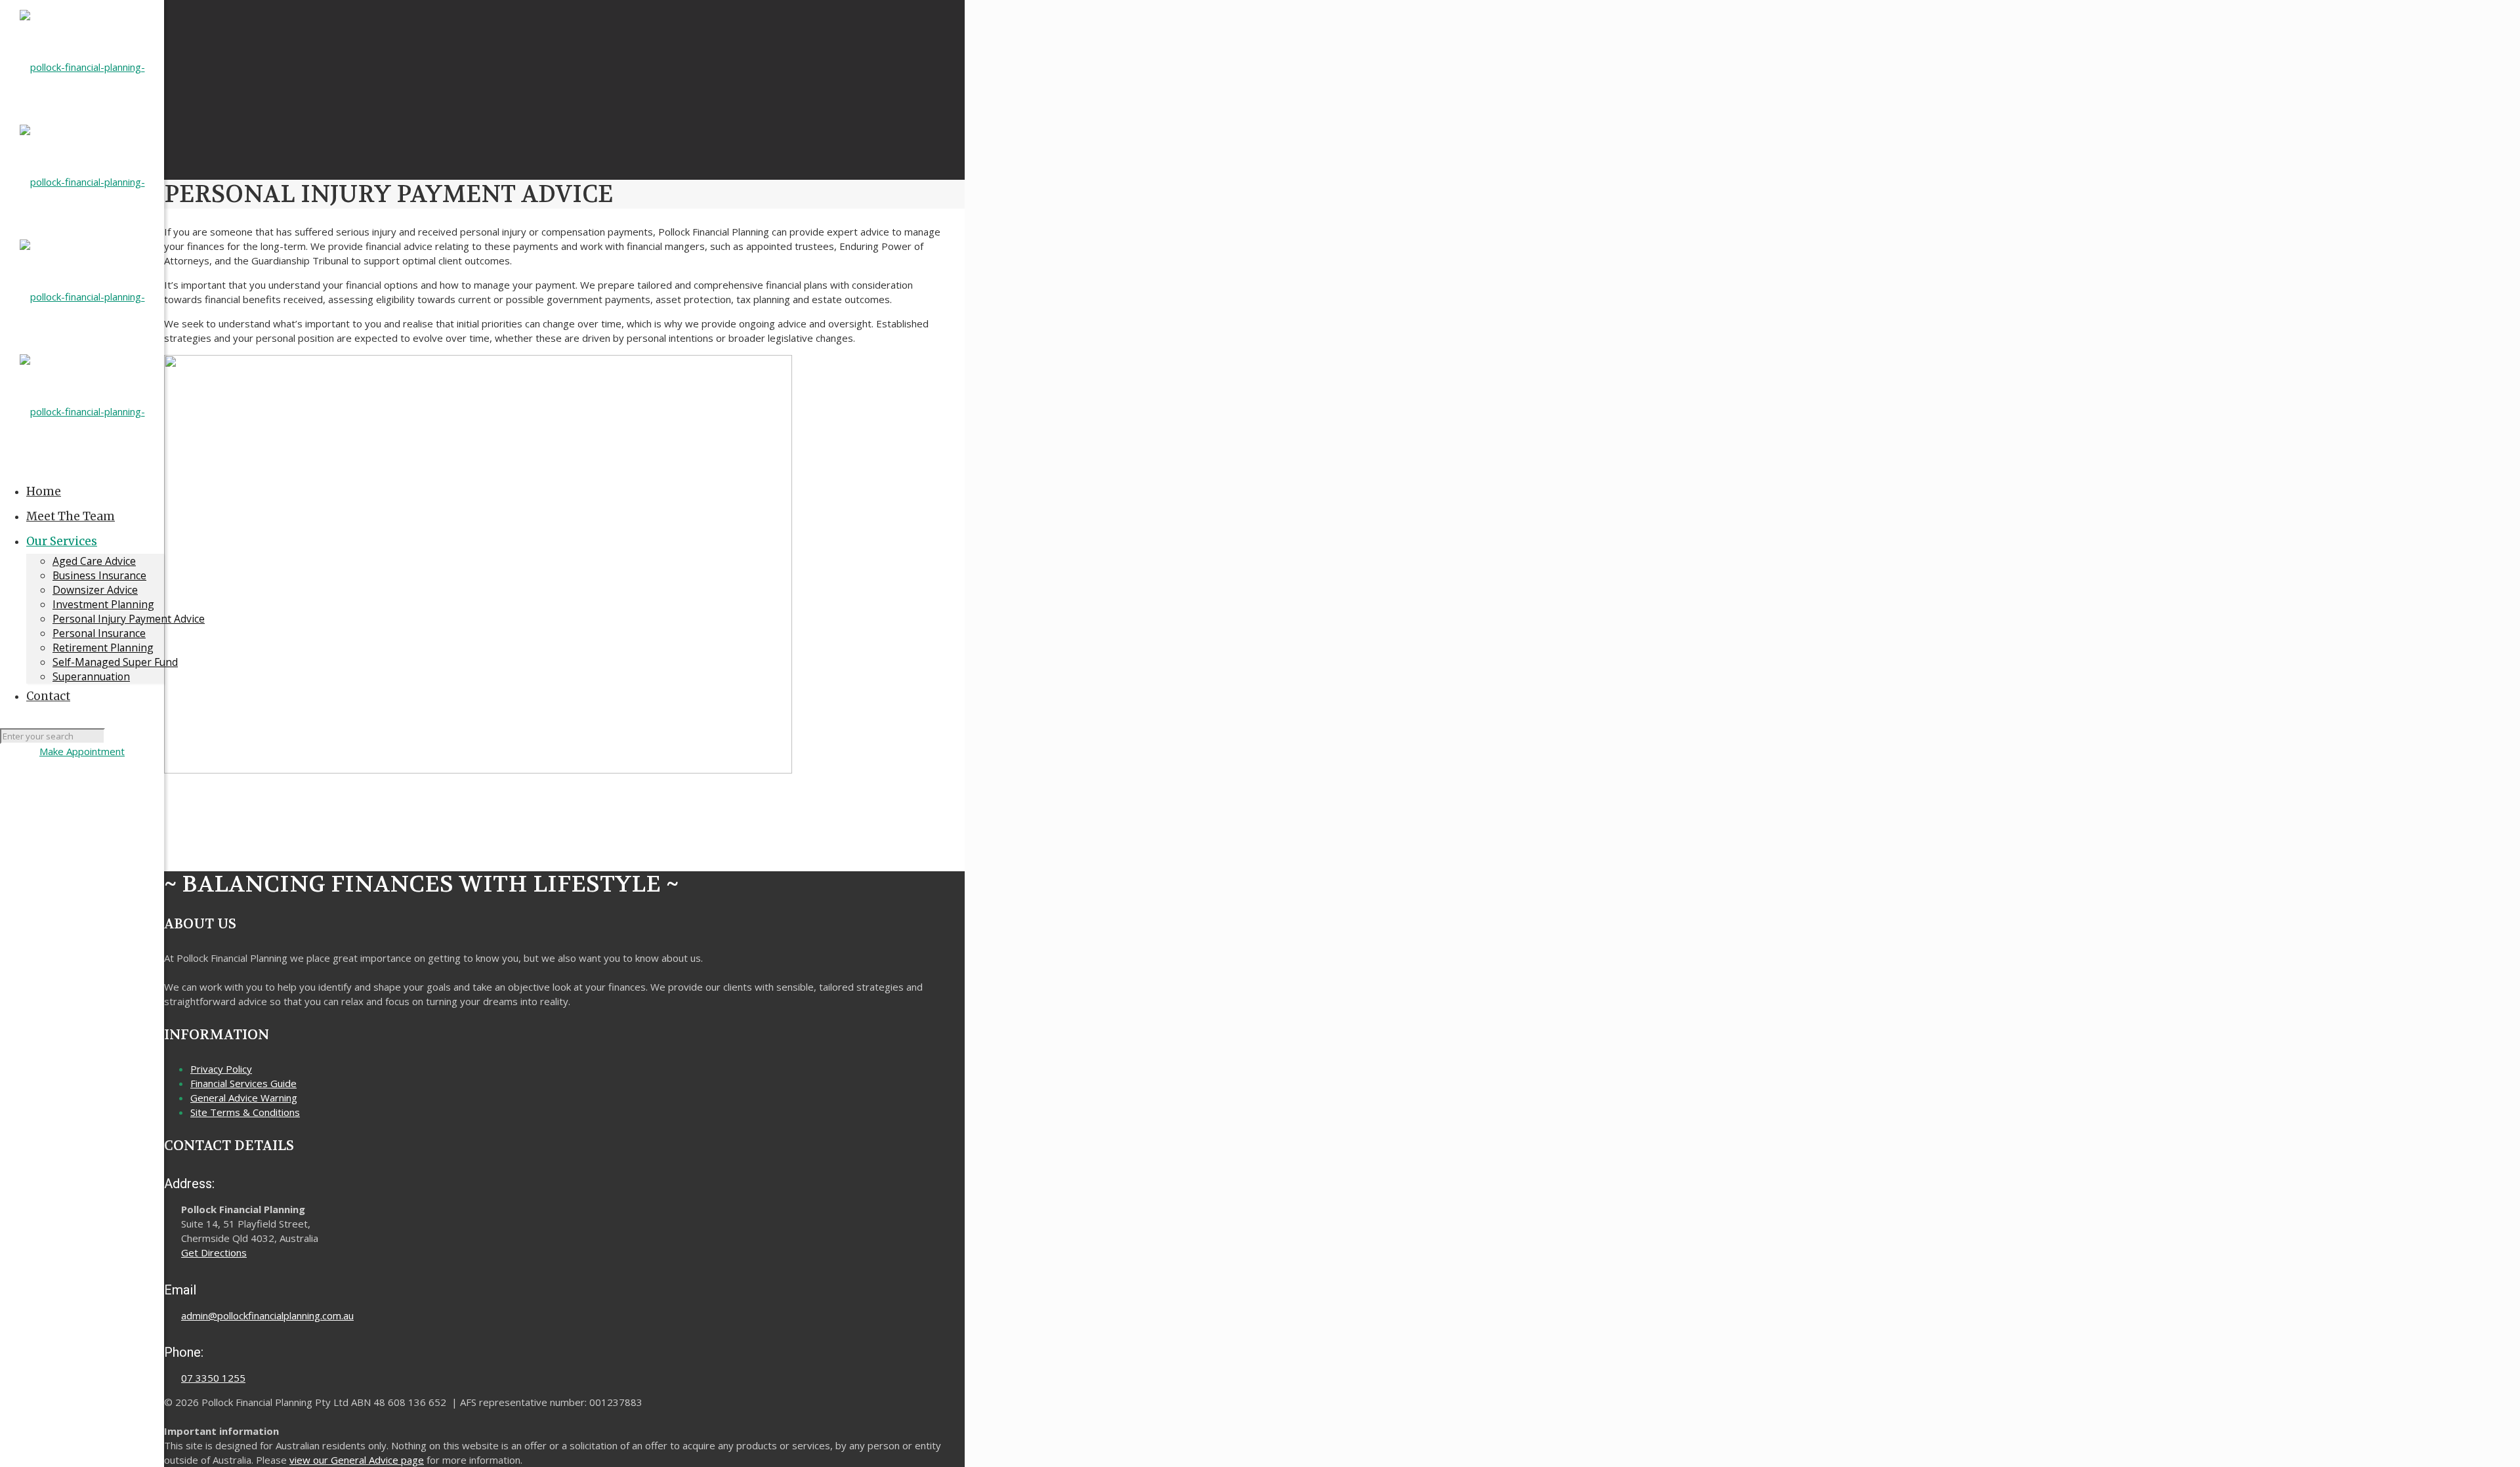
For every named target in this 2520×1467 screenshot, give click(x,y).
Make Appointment (82, 751)
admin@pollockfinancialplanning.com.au (267, 1315)
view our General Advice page (357, 1460)
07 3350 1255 (213, 1378)
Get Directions (214, 1252)
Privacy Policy (221, 1069)
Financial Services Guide (243, 1083)
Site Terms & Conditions (245, 1112)
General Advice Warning (244, 1098)
